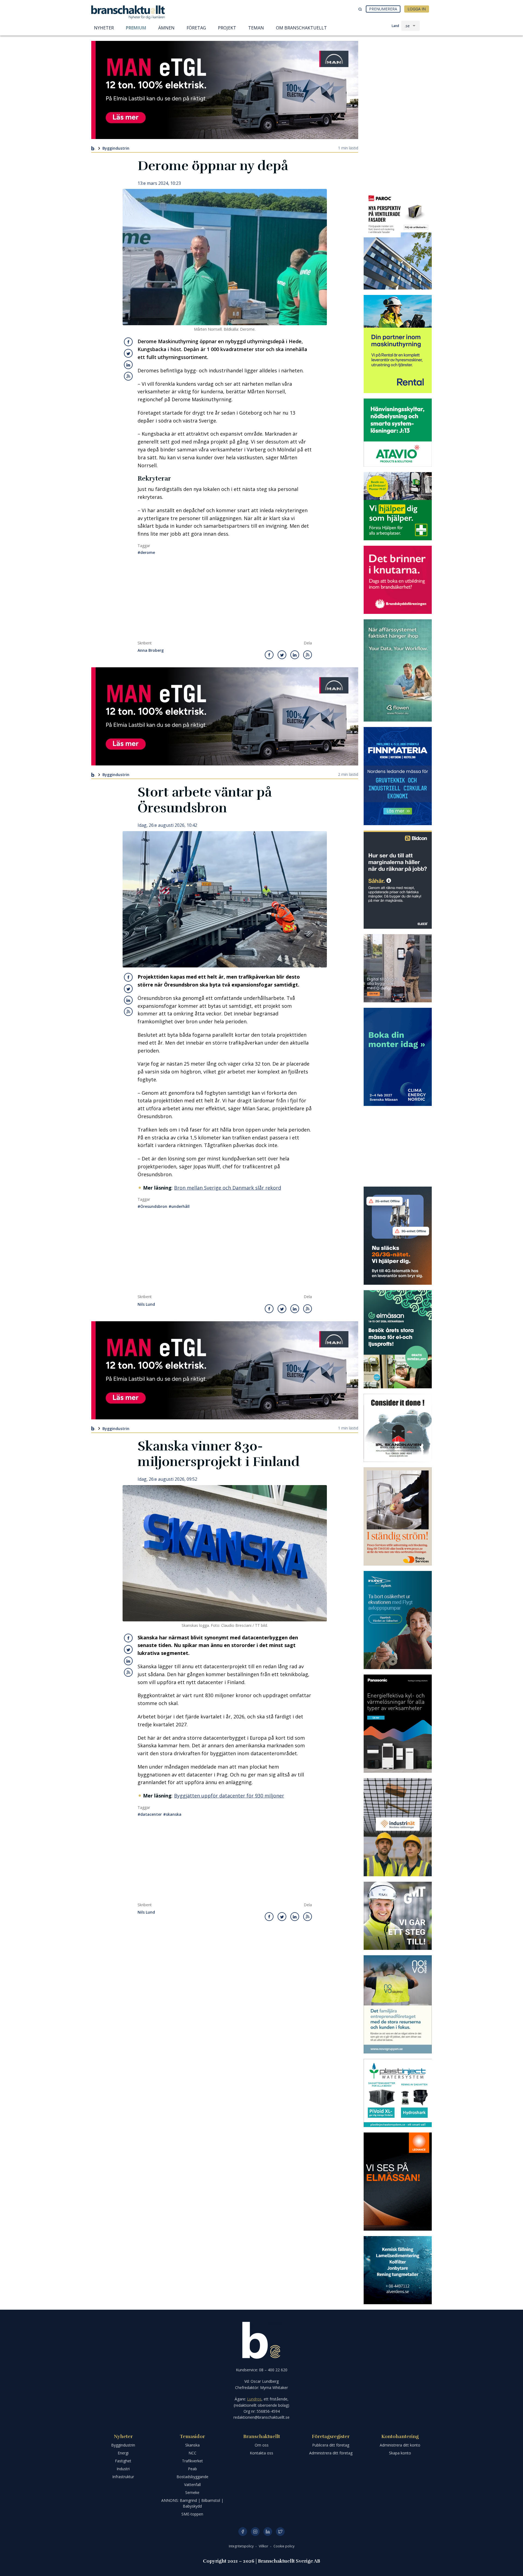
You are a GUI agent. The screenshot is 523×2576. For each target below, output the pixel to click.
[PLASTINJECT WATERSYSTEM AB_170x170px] (398, 2093)
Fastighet (123, 2461)
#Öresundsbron (152, 1206)
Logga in (417, 9)
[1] (398, 1916)
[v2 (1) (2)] (398, 1236)
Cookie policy (284, 2546)
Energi (123, 2453)
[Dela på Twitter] (128, 353)
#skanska (172, 1814)
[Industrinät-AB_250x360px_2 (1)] (398, 1827)
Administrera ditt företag (331, 2453)
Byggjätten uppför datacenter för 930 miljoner (229, 1796)
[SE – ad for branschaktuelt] (398, 968)
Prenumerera (383, 9)
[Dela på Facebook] (128, 342)
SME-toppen (192, 2514)
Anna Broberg (151, 651)
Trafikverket (192, 2461)
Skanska (192, 2445)
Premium (136, 28)
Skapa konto (400, 2453)
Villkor (264, 2546)
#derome (146, 552)
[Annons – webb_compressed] (398, 2182)
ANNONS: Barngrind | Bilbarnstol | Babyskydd (192, 2503)
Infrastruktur (123, 2477)
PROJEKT (227, 28)
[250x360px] (398, 1339)
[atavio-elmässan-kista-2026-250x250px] (398, 433)
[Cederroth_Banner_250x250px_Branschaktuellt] (398, 506)
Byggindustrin (116, 148)
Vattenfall (192, 2485)
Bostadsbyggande (192, 2477)
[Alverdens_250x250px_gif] (398, 2270)
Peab (192, 2469)
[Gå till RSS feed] (128, 376)
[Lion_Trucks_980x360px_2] (225, 90)
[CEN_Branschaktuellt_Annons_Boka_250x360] (398, 1057)
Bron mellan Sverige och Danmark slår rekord (228, 1188)
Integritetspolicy (242, 2546)
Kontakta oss (261, 2453)
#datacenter (150, 1814)
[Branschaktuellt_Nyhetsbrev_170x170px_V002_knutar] (398, 580)
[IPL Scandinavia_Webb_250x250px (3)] (398, 1428)
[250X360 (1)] (398, 1620)
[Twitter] (280, 2532)
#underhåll (179, 1206)
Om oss (262, 2445)
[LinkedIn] (268, 2532)
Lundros (254, 2399)
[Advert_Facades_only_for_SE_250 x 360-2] (398, 240)
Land (395, 26)
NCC (192, 2453)
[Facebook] (243, 2532)
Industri (123, 2469)
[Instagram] (255, 2532)
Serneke (192, 2492)
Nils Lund (146, 1304)
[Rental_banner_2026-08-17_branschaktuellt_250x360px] (398, 344)
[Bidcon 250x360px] (398, 880)
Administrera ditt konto (400, 2445)
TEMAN (256, 28)
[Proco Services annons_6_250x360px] (398, 1516)
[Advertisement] (225, 600)
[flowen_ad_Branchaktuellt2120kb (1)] (398, 670)
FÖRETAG (196, 28)
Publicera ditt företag (331, 2445)
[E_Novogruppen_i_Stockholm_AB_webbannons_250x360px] (398, 2004)
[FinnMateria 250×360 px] (398, 776)
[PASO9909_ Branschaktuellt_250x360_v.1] (398, 1724)
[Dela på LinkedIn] (128, 365)
